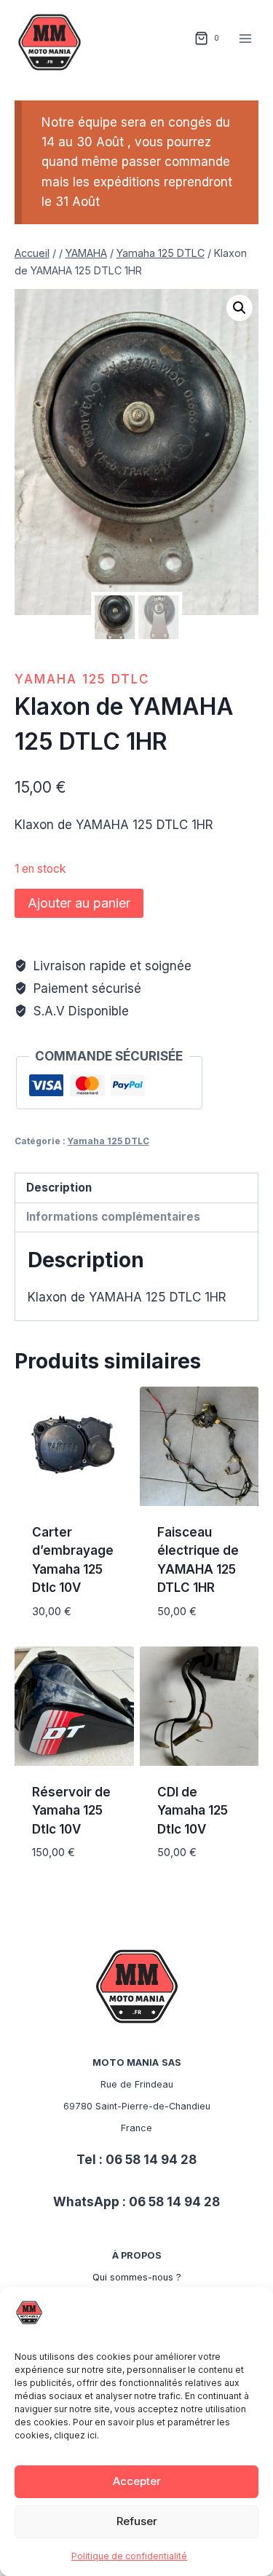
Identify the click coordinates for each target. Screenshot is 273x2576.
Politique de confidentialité (129, 2556)
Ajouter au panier (79, 903)
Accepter (137, 2481)
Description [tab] (59, 1188)
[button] (240, 308)
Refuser (137, 2521)
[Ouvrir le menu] (246, 38)
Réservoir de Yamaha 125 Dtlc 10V (71, 1811)
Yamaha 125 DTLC (82, 679)
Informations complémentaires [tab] (113, 1217)
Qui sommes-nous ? (137, 2277)
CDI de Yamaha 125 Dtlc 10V (193, 1811)
